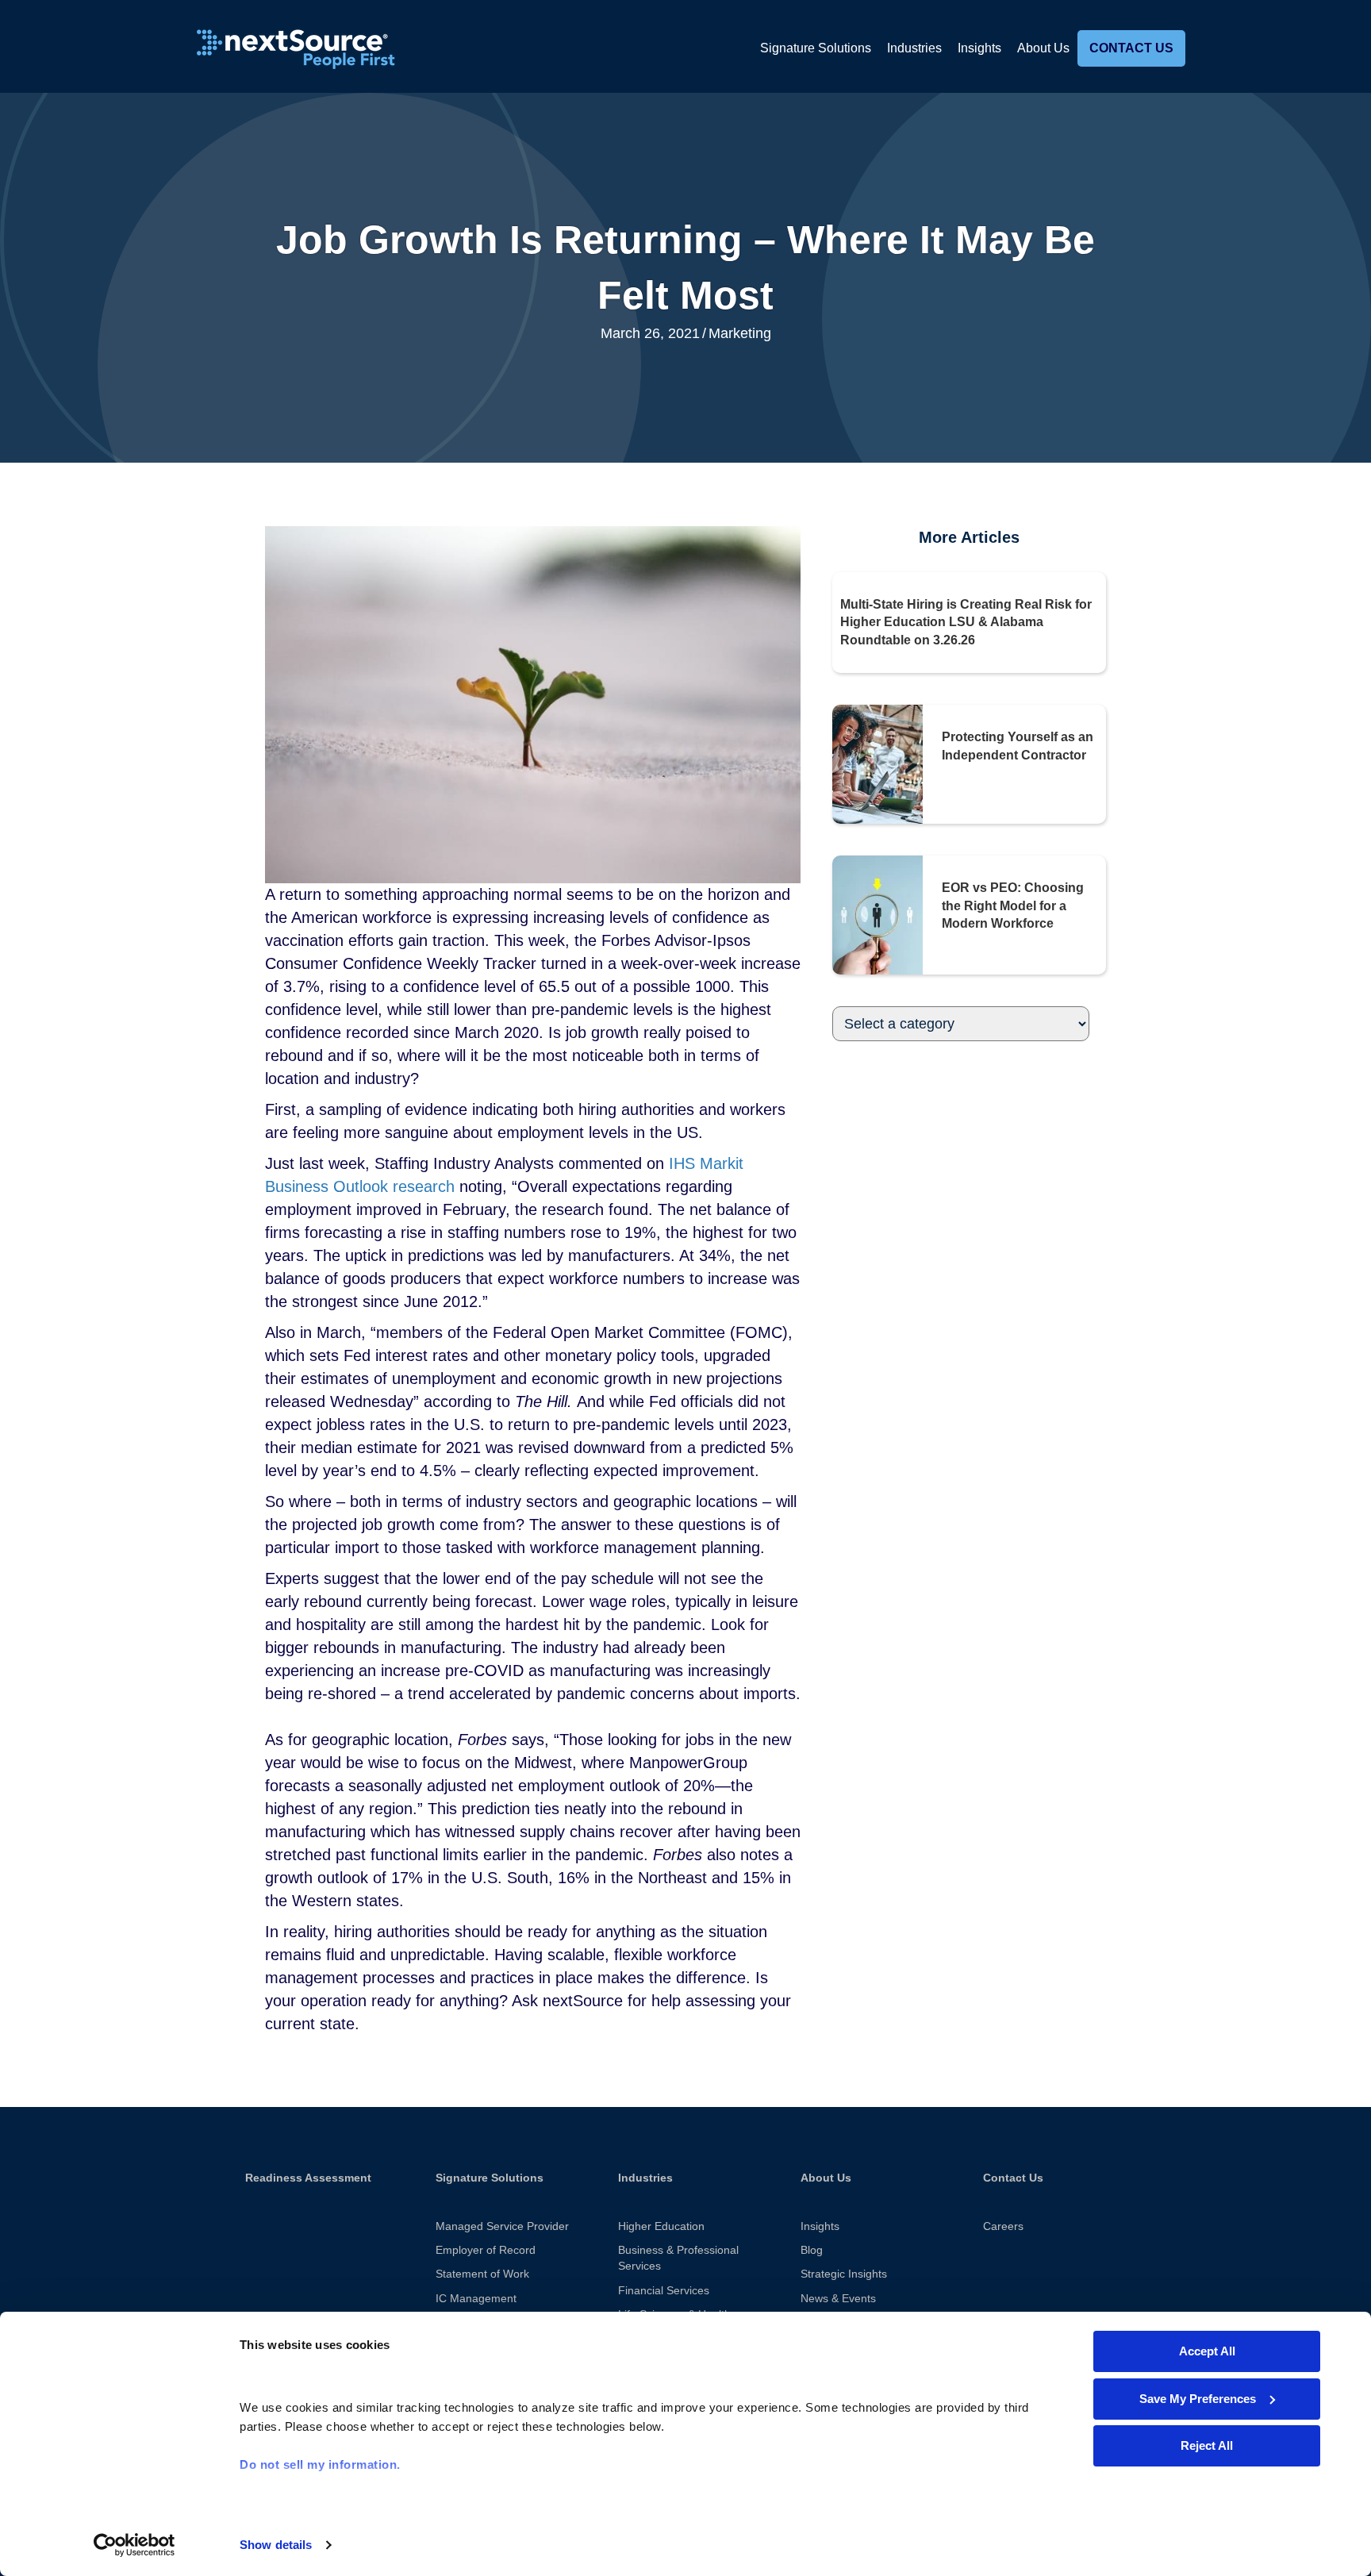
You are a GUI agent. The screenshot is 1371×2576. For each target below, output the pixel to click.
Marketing (740, 333)
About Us (1043, 48)
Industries (914, 48)
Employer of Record (486, 2250)
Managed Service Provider (502, 2226)
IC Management (476, 2298)
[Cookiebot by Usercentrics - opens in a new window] (134, 2545)
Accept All (1207, 2351)
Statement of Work (482, 2274)
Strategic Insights (844, 2274)
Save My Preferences (1198, 2399)
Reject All (1207, 2445)
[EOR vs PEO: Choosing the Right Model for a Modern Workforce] (878, 914)
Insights (979, 48)
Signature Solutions (816, 48)
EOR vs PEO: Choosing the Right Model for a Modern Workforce (1013, 905)
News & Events (838, 2298)
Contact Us (1131, 48)
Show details (276, 2545)
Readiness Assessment (308, 2178)
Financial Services (664, 2290)
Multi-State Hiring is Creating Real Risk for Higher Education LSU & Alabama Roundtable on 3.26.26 (966, 622)
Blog (812, 2250)
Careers (1003, 2226)
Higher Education (661, 2226)
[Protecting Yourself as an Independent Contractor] (878, 763)
